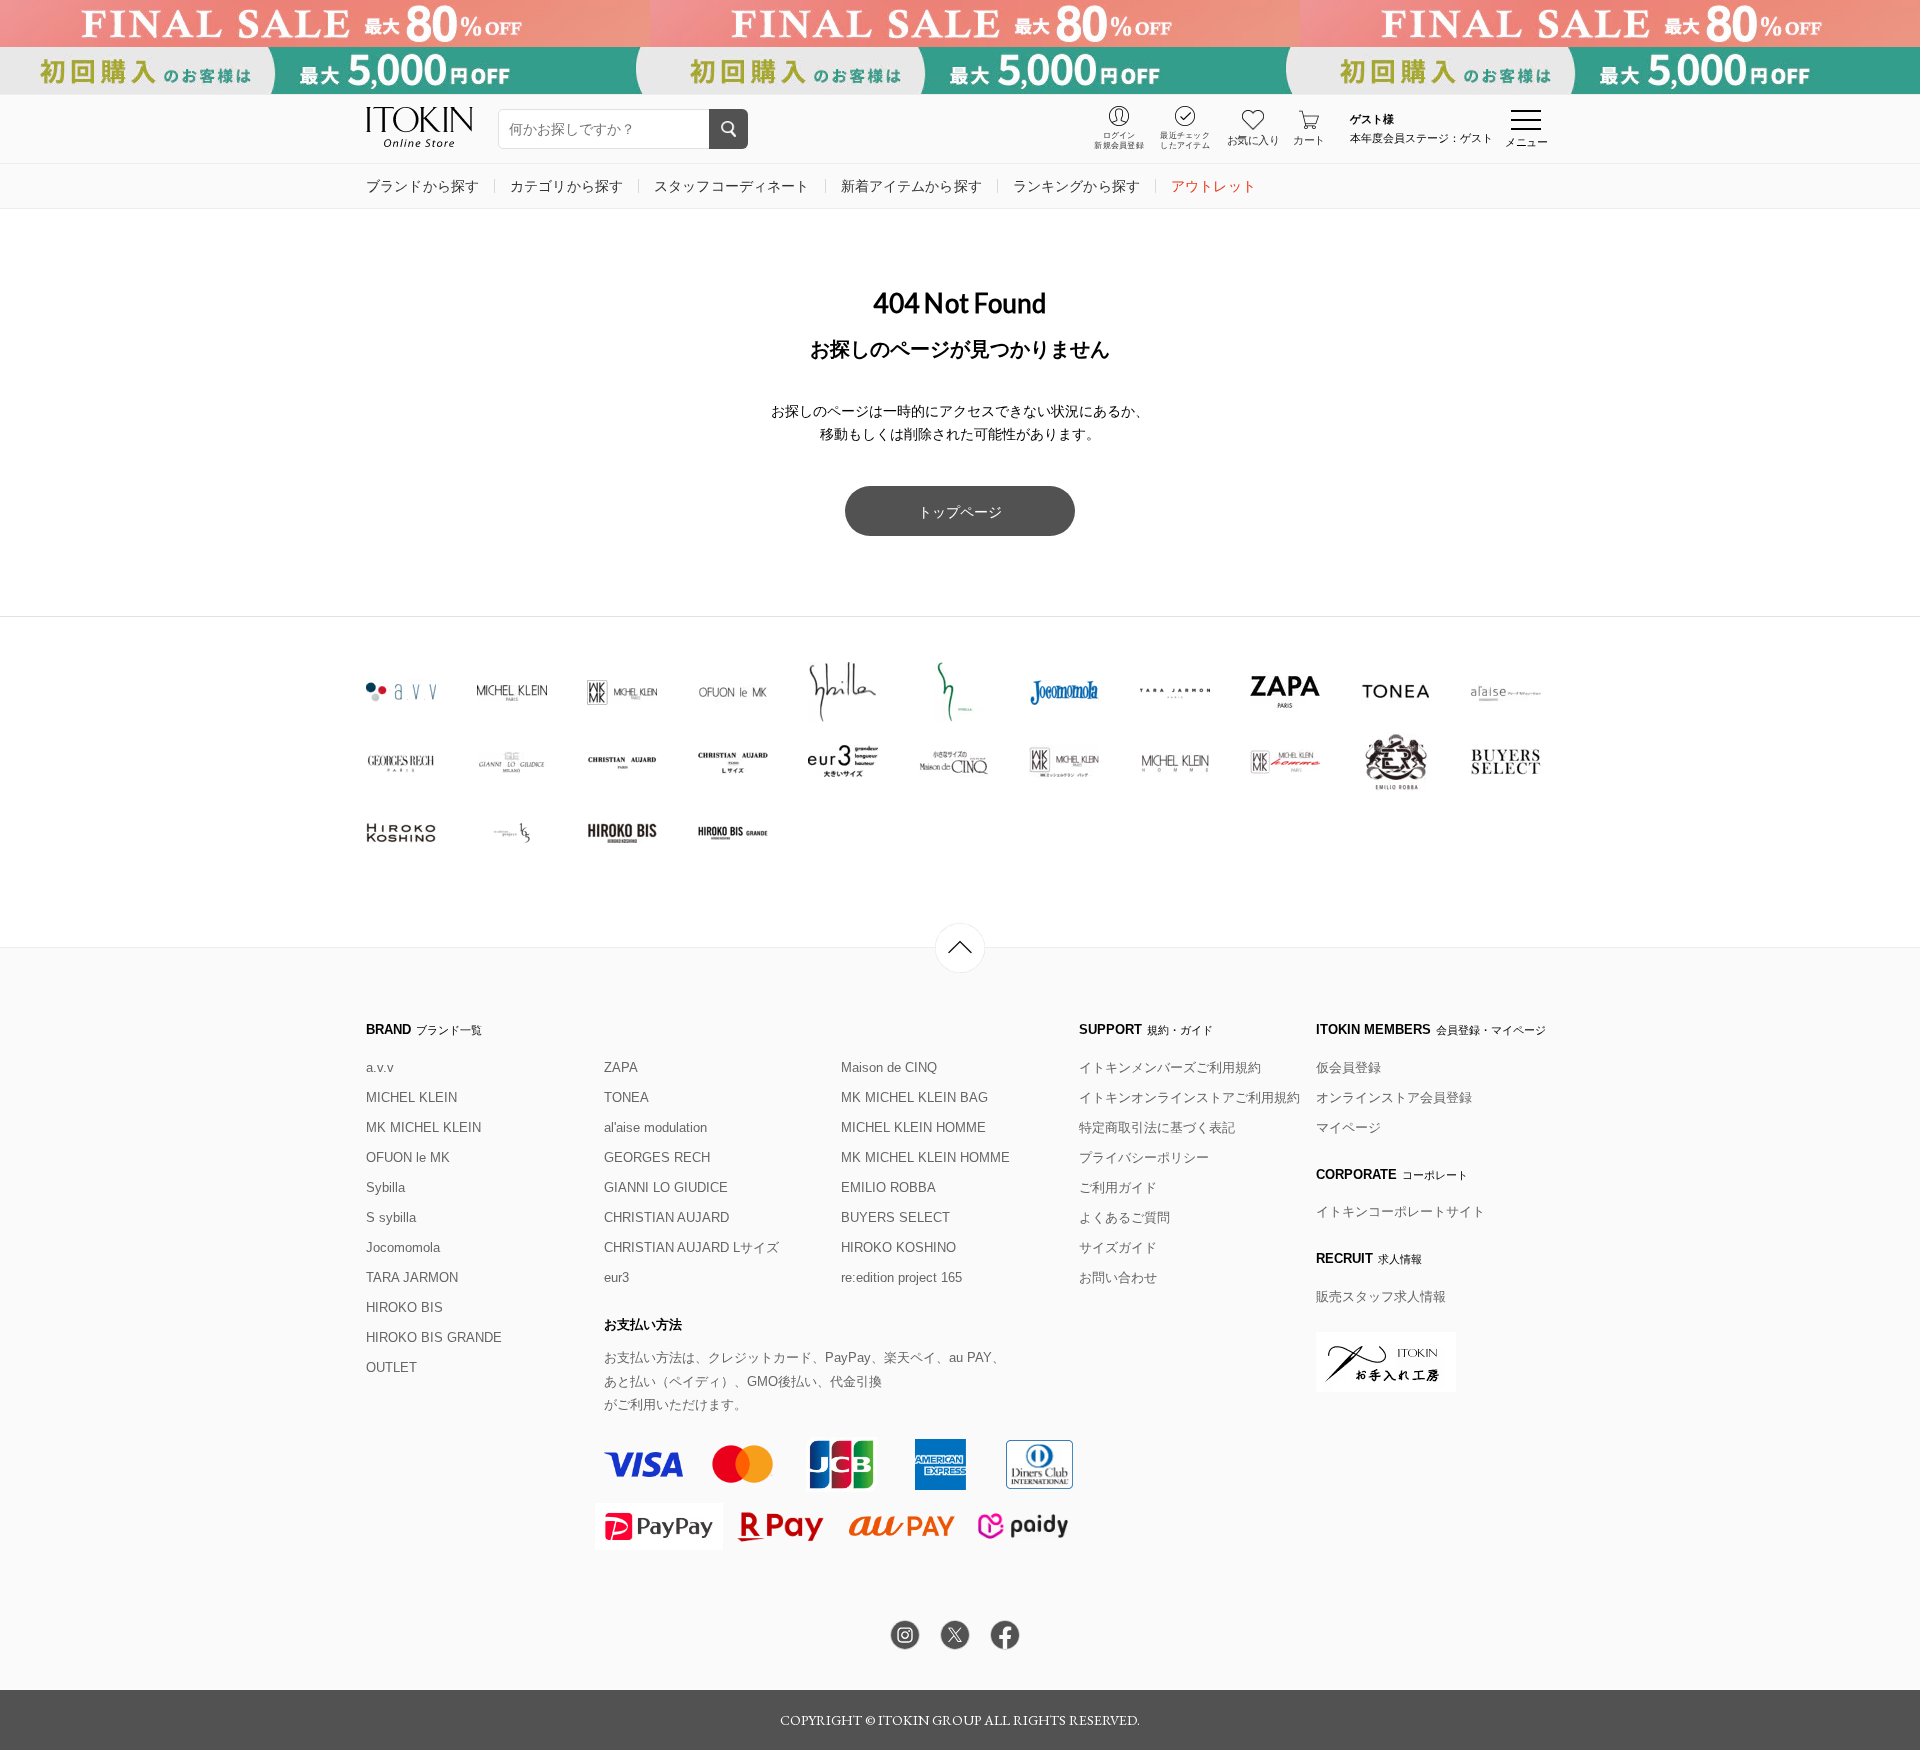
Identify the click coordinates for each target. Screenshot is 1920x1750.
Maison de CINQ (889, 1067)
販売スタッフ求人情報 (1381, 1296)
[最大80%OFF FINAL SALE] (960, 23)
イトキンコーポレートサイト (1400, 1211)
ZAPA (621, 1067)
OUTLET (391, 1367)
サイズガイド (1118, 1247)
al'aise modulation (655, 1127)
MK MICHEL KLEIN (423, 1127)
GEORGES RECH (657, 1157)
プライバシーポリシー (1144, 1157)
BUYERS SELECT (895, 1217)
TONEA (626, 1097)
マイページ (1348, 1127)
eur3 (616, 1277)
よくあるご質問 (1124, 1217)
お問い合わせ (1118, 1277)
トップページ (960, 512)
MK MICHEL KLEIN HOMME (925, 1157)
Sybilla (385, 1187)
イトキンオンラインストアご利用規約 (1189, 1097)
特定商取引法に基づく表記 (1157, 1127)
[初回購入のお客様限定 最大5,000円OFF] (960, 70)
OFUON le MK (408, 1157)
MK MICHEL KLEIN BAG (914, 1097)
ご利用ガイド (1118, 1187)
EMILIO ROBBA (888, 1187)
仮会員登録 (1348, 1067)
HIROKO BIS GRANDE (434, 1337)
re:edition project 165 (901, 1277)
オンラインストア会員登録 (1394, 1097)
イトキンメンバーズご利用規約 (1170, 1067)
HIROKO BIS (404, 1307)
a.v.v (380, 1067)
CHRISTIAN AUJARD (666, 1217)
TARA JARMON (412, 1277)
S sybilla (391, 1217)
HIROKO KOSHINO (898, 1247)
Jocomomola (403, 1247)
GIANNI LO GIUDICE (666, 1187)
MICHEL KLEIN (411, 1097)
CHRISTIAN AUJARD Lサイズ (691, 1247)
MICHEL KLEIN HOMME (913, 1127)
